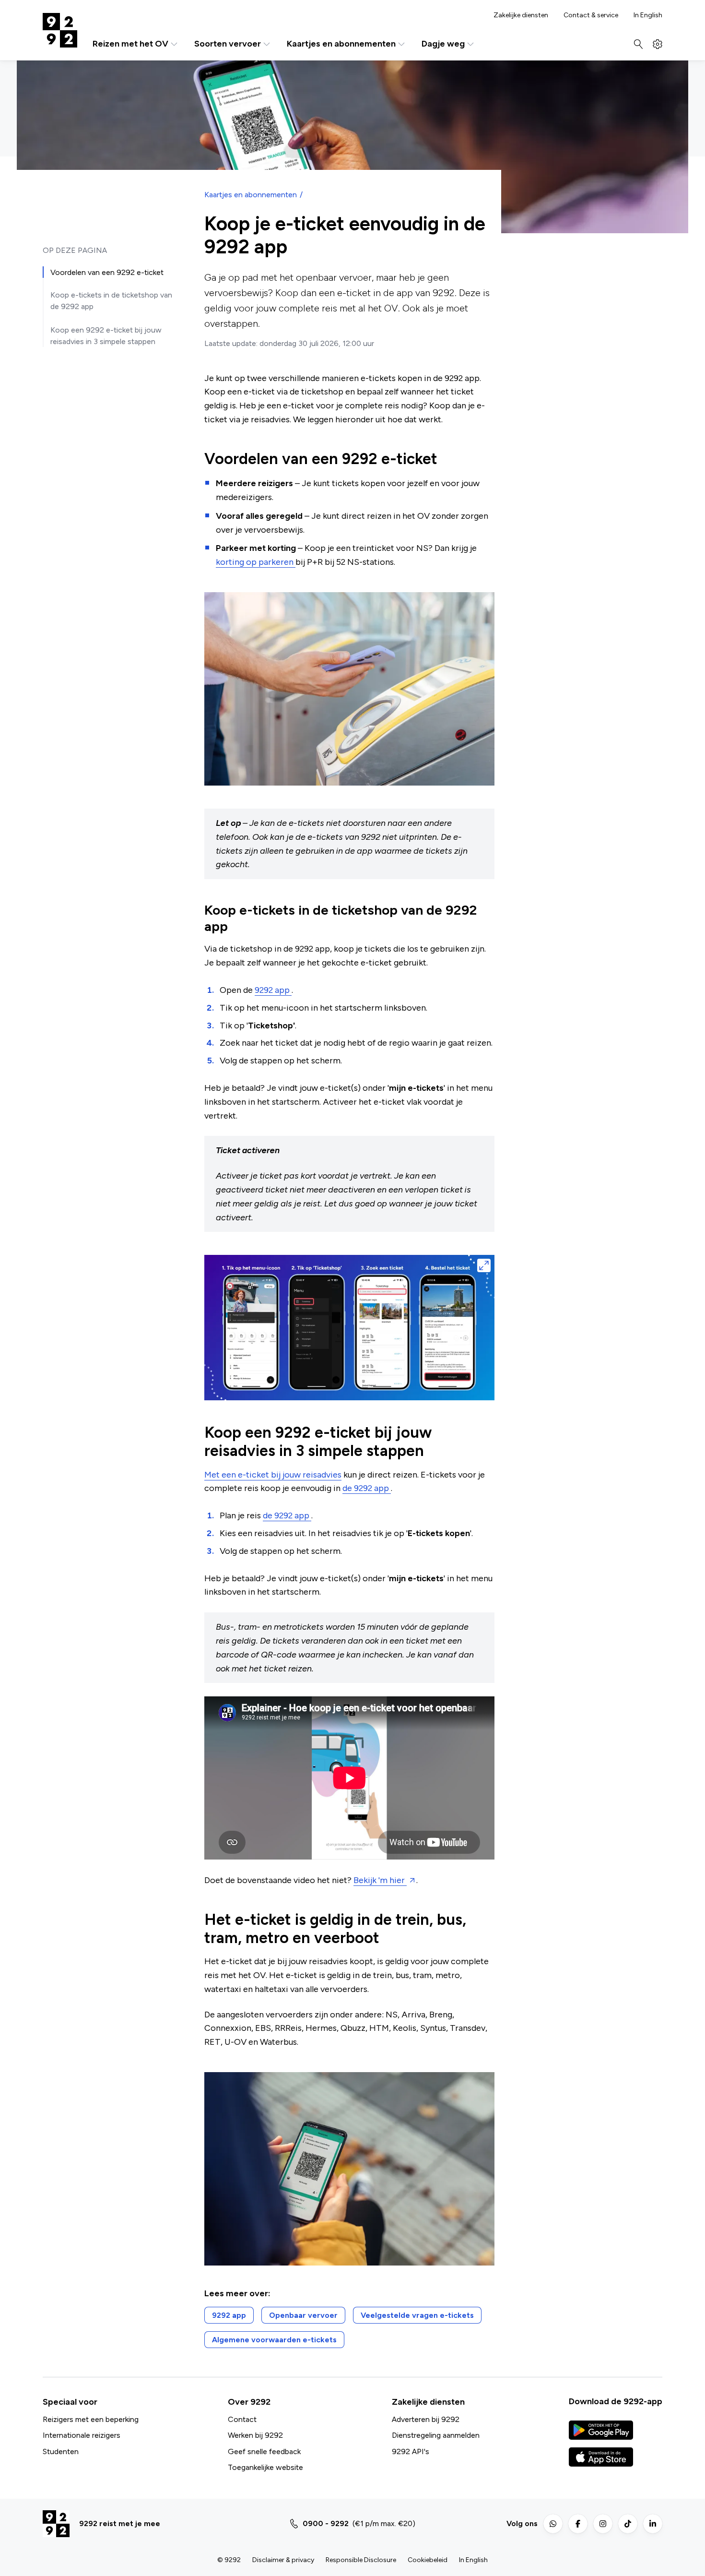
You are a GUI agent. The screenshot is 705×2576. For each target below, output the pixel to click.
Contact (242, 2419)
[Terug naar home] (60, 30)
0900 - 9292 (326, 2523)
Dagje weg (443, 44)
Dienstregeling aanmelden (436, 2435)
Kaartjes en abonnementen (341, 44)
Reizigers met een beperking (91, 2419)
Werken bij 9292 (255, 2435)
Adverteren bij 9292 (426, 2419)
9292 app (273, 990)
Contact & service (591, 15)
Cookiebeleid (428, 2560)
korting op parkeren (256, 562)
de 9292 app (367, 1488)
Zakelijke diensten (521, 15)
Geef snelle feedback (264, 2451)
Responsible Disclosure (361, 2560)
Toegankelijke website (265, 2467)
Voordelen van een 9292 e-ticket (107, 272)
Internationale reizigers (82, 2435)
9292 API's (411, 2451)
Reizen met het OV (130, 44)
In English (648, 15)
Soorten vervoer (228, 44)
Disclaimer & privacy (283, 2560)
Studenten (61, 2451)
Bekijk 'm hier (380, 1880)
